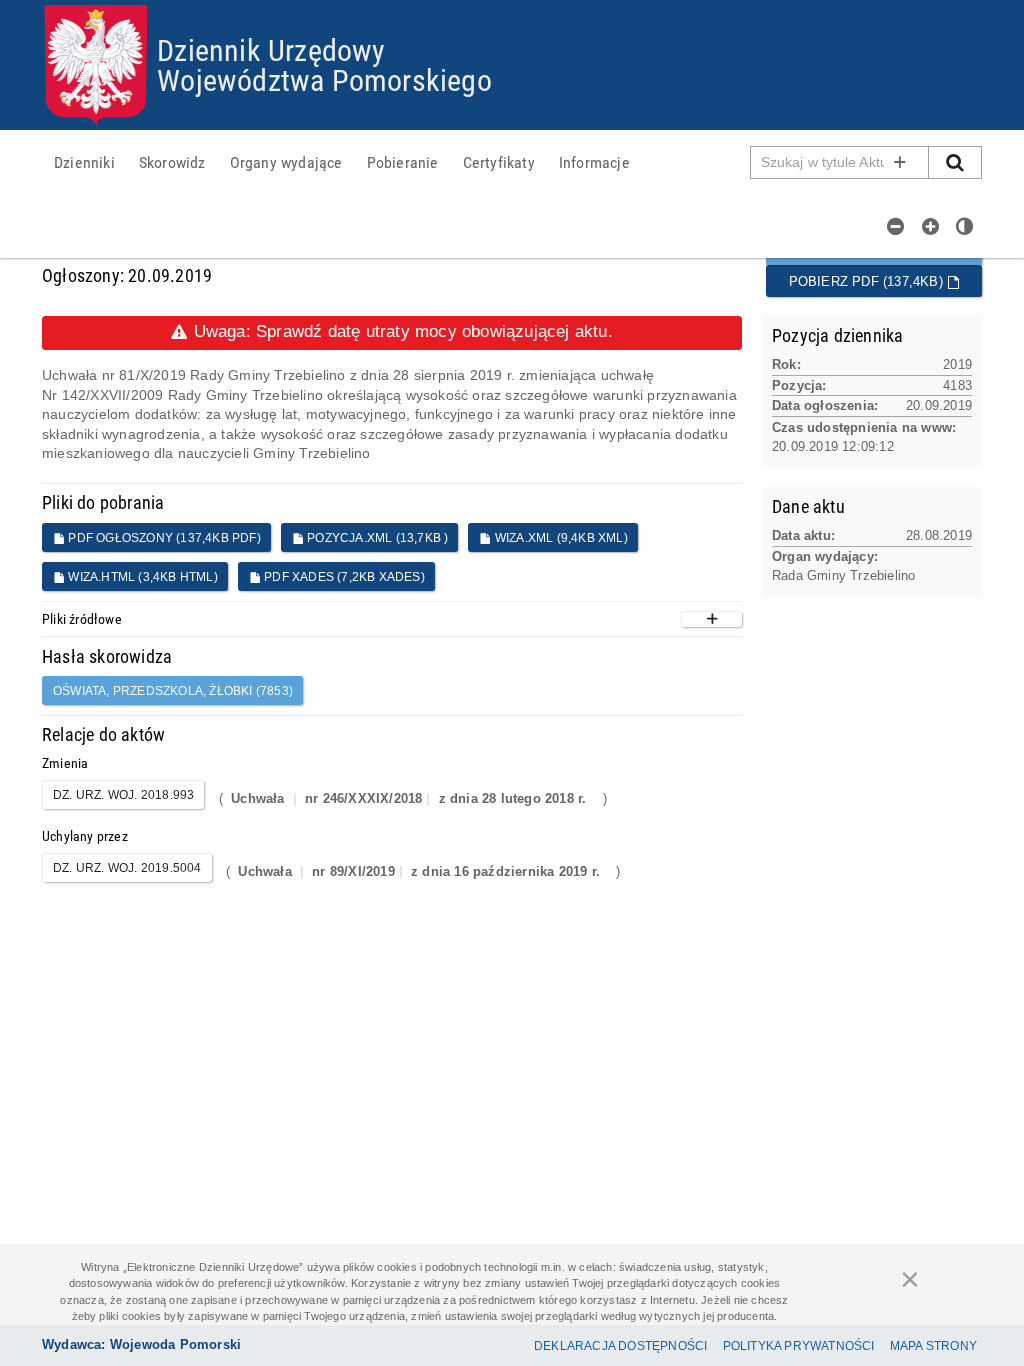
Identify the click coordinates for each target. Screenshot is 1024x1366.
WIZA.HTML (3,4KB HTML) (141, 577)
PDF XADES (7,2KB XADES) (343, 577)
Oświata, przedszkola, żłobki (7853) (173, 691)
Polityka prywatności (799, 1346)
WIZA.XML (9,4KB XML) (560, 538)
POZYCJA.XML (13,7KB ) (376, 538)
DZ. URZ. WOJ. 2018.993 (123, 795)
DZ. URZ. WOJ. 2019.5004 (127, 868)
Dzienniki (84, 162)
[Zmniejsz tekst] (896, 226)
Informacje (594, 162)
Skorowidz (172, 162)
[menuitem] (84, 162)
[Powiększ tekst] (931, 226)
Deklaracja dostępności (620, 1346)
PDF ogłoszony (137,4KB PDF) (163, 538)
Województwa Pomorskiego (324, 79)
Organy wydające (286, 162)
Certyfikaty (499, 162)
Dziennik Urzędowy (271, 49)
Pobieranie (403, 162)
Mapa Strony (933, 1346)
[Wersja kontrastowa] (965, 226)
